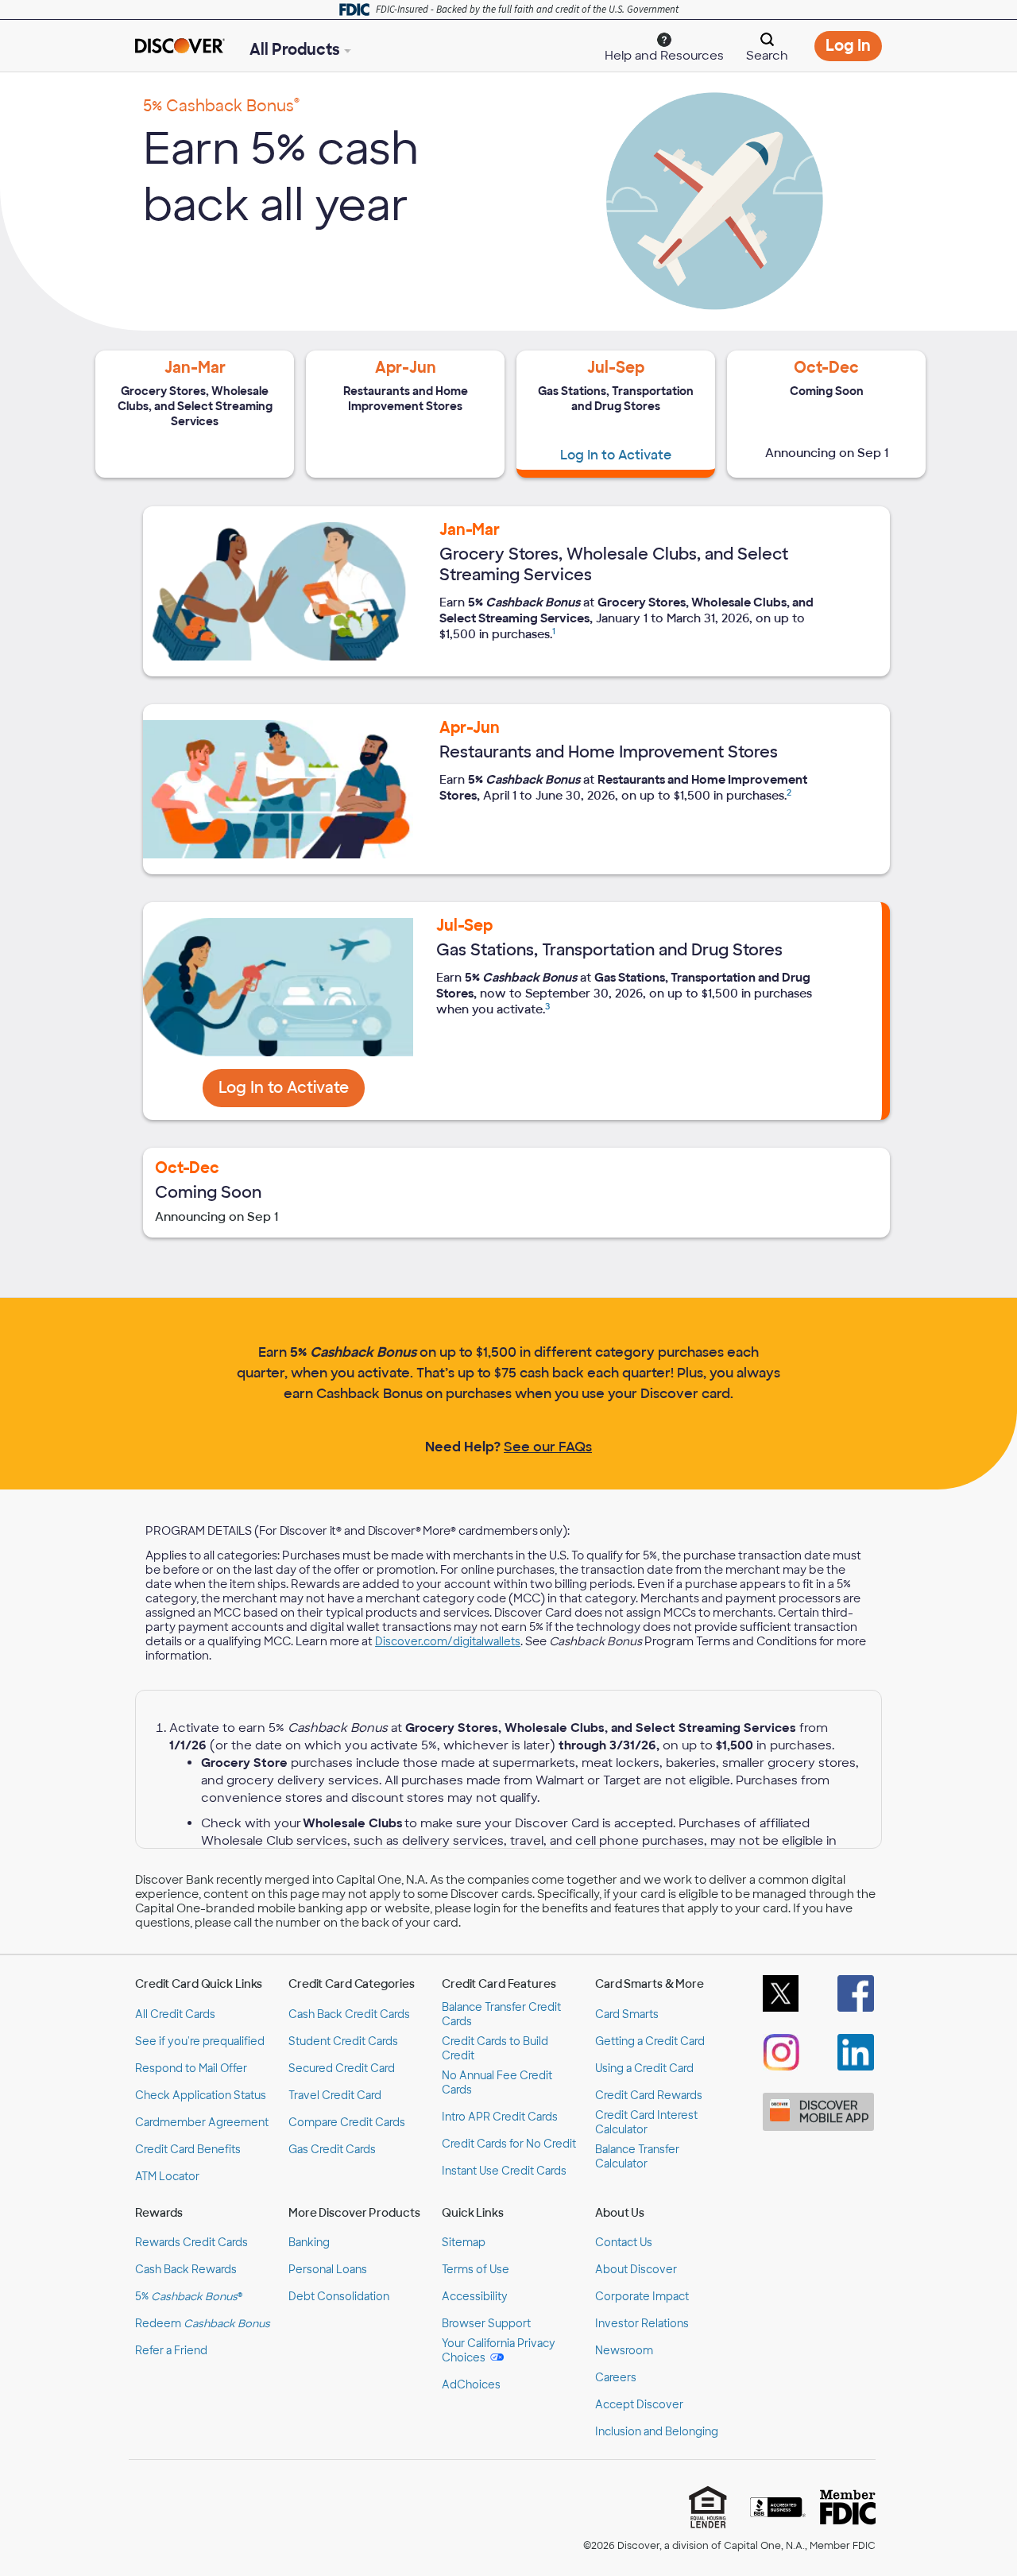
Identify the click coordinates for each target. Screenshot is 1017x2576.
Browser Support (486, 2324)
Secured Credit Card (342, 2069)
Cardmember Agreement (202, 2123)
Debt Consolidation (339, 2297)
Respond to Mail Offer (191, 2069)
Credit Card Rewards (649, 2096)
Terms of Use (476, 2270)
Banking (309, 2243)
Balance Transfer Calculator (637, 2157)
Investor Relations (642, 2324)
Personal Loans (328, 2270)
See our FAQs (548, 1447)
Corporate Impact (642, 2297)
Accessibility (475, 2297)
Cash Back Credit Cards (349, 2014)
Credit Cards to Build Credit (495, 2049)
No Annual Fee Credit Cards (497, 2083)
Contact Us (624, 2243)
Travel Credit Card (335, 2096)
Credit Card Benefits (188, 2150)
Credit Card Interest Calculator (646, 2123)
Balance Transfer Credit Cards (501, 2014)
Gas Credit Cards (332, 2150)
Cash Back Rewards (186, 2270)
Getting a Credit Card (650, 2041)
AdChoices (471, 2385)
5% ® (189, 2297)
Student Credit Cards (343, 2041)
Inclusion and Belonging (657, 2432)
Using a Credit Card (644, 2069)
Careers (616, 2378)
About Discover (636, 2270)
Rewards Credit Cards (191, 2243)
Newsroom (624, 2351)
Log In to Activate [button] (292, 1092)
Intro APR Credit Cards (500, 2117)
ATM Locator (167, 2177)
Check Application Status (201, 2096)
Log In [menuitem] (854, 48)
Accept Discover (639, 2405)
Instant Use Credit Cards (504, 2171)
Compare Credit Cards (347, 2123)
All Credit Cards (175, 2014)
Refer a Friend (171, 2351)
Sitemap (464, 2243)
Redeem (203, 2324)
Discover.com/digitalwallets (448, 1642)
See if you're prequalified (200, 2041)
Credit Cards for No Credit (509, 2144)
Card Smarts (627, 2014)
